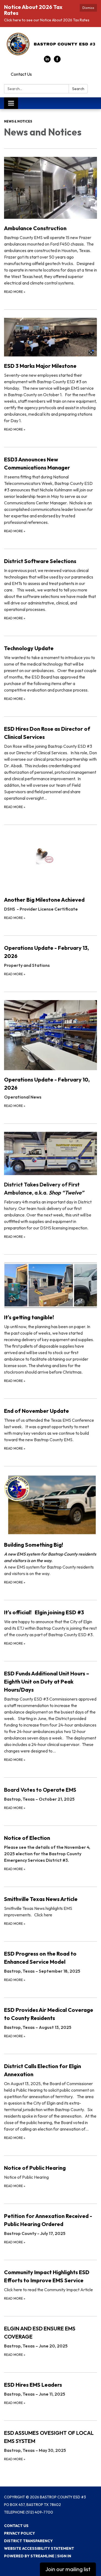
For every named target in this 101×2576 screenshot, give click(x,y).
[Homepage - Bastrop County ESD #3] (50, 44)
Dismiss (88, 8)
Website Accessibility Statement (39, 2548)
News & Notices (18, 121)
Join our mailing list (68, 2569)
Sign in (64, 2556)
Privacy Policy (20, 2533)
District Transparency (28, 2541)
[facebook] (57, 61)
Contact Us (21, 74)
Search (78, 89)
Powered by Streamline (29, 2556)
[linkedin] (47, 61)
